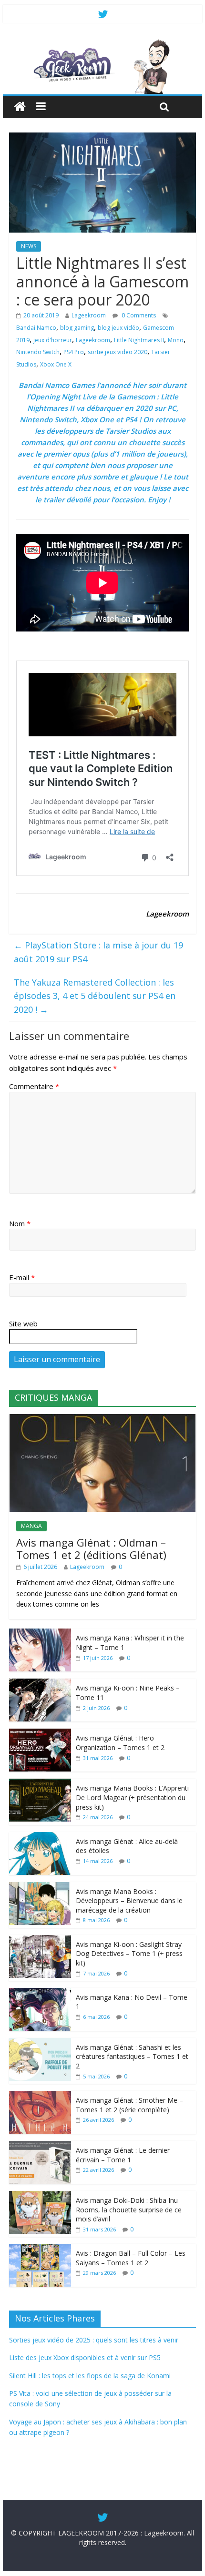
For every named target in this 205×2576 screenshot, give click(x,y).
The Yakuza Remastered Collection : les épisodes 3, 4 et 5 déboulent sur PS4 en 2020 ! (95, 996)
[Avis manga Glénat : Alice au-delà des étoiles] (40, 1837)
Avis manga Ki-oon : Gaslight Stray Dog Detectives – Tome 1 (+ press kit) (129, 1954)
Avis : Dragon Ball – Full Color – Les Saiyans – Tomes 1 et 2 (131, 2258)
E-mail (22, 1277)
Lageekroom (89, 315)
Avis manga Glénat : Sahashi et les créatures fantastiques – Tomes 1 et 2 (132, 2057)
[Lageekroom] (102, 43)
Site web (23, 1324)
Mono (176, 340)
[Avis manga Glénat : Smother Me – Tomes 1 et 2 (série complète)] (40, 2096)
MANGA (31, 1526)
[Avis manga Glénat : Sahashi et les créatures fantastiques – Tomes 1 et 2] (40, 2043)
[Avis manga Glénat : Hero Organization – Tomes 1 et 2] (40, 1734)
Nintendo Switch (38, 352)
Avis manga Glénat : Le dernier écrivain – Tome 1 (123, 2155)
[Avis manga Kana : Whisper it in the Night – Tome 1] (40, 1634)
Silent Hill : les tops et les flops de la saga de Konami (90, 2376)
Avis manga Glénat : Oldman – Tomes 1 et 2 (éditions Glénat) (91, 1548)
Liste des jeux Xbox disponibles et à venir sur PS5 (85, 2357)
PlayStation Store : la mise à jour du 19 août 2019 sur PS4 (98, 952)
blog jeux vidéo (118, 328)
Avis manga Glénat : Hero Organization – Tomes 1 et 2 (120, 1743)
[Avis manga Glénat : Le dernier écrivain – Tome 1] (40, 2146)
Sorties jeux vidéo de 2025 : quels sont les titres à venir (94, 2340)
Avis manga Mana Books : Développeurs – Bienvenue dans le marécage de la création (129, 1901)
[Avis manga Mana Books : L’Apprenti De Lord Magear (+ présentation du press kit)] (40, 1784)
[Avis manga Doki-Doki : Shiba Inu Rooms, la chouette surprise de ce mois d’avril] (40, 2196)
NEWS (29, 246)
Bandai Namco (36, 328)
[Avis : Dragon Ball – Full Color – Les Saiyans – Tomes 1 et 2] (40, 2249)
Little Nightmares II (139, 340)
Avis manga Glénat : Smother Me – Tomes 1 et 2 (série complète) (129, 2105)
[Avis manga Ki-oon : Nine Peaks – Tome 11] (40, 1684)
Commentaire (34, 1086)
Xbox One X (56, 364)
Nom (20, 1223)
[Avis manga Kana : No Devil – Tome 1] (40, 1993)
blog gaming (77, 328)
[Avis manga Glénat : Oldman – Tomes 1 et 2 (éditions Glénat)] (102, 1419)
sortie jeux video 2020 (118, 352)
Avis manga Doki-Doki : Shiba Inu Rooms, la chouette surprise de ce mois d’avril (129, 2209)
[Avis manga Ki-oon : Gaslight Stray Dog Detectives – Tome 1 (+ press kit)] (40, 1940)
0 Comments (138, 315)
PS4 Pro (74, 352)
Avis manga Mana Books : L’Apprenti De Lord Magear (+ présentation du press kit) (132, 1797)
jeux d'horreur (53, 340)
